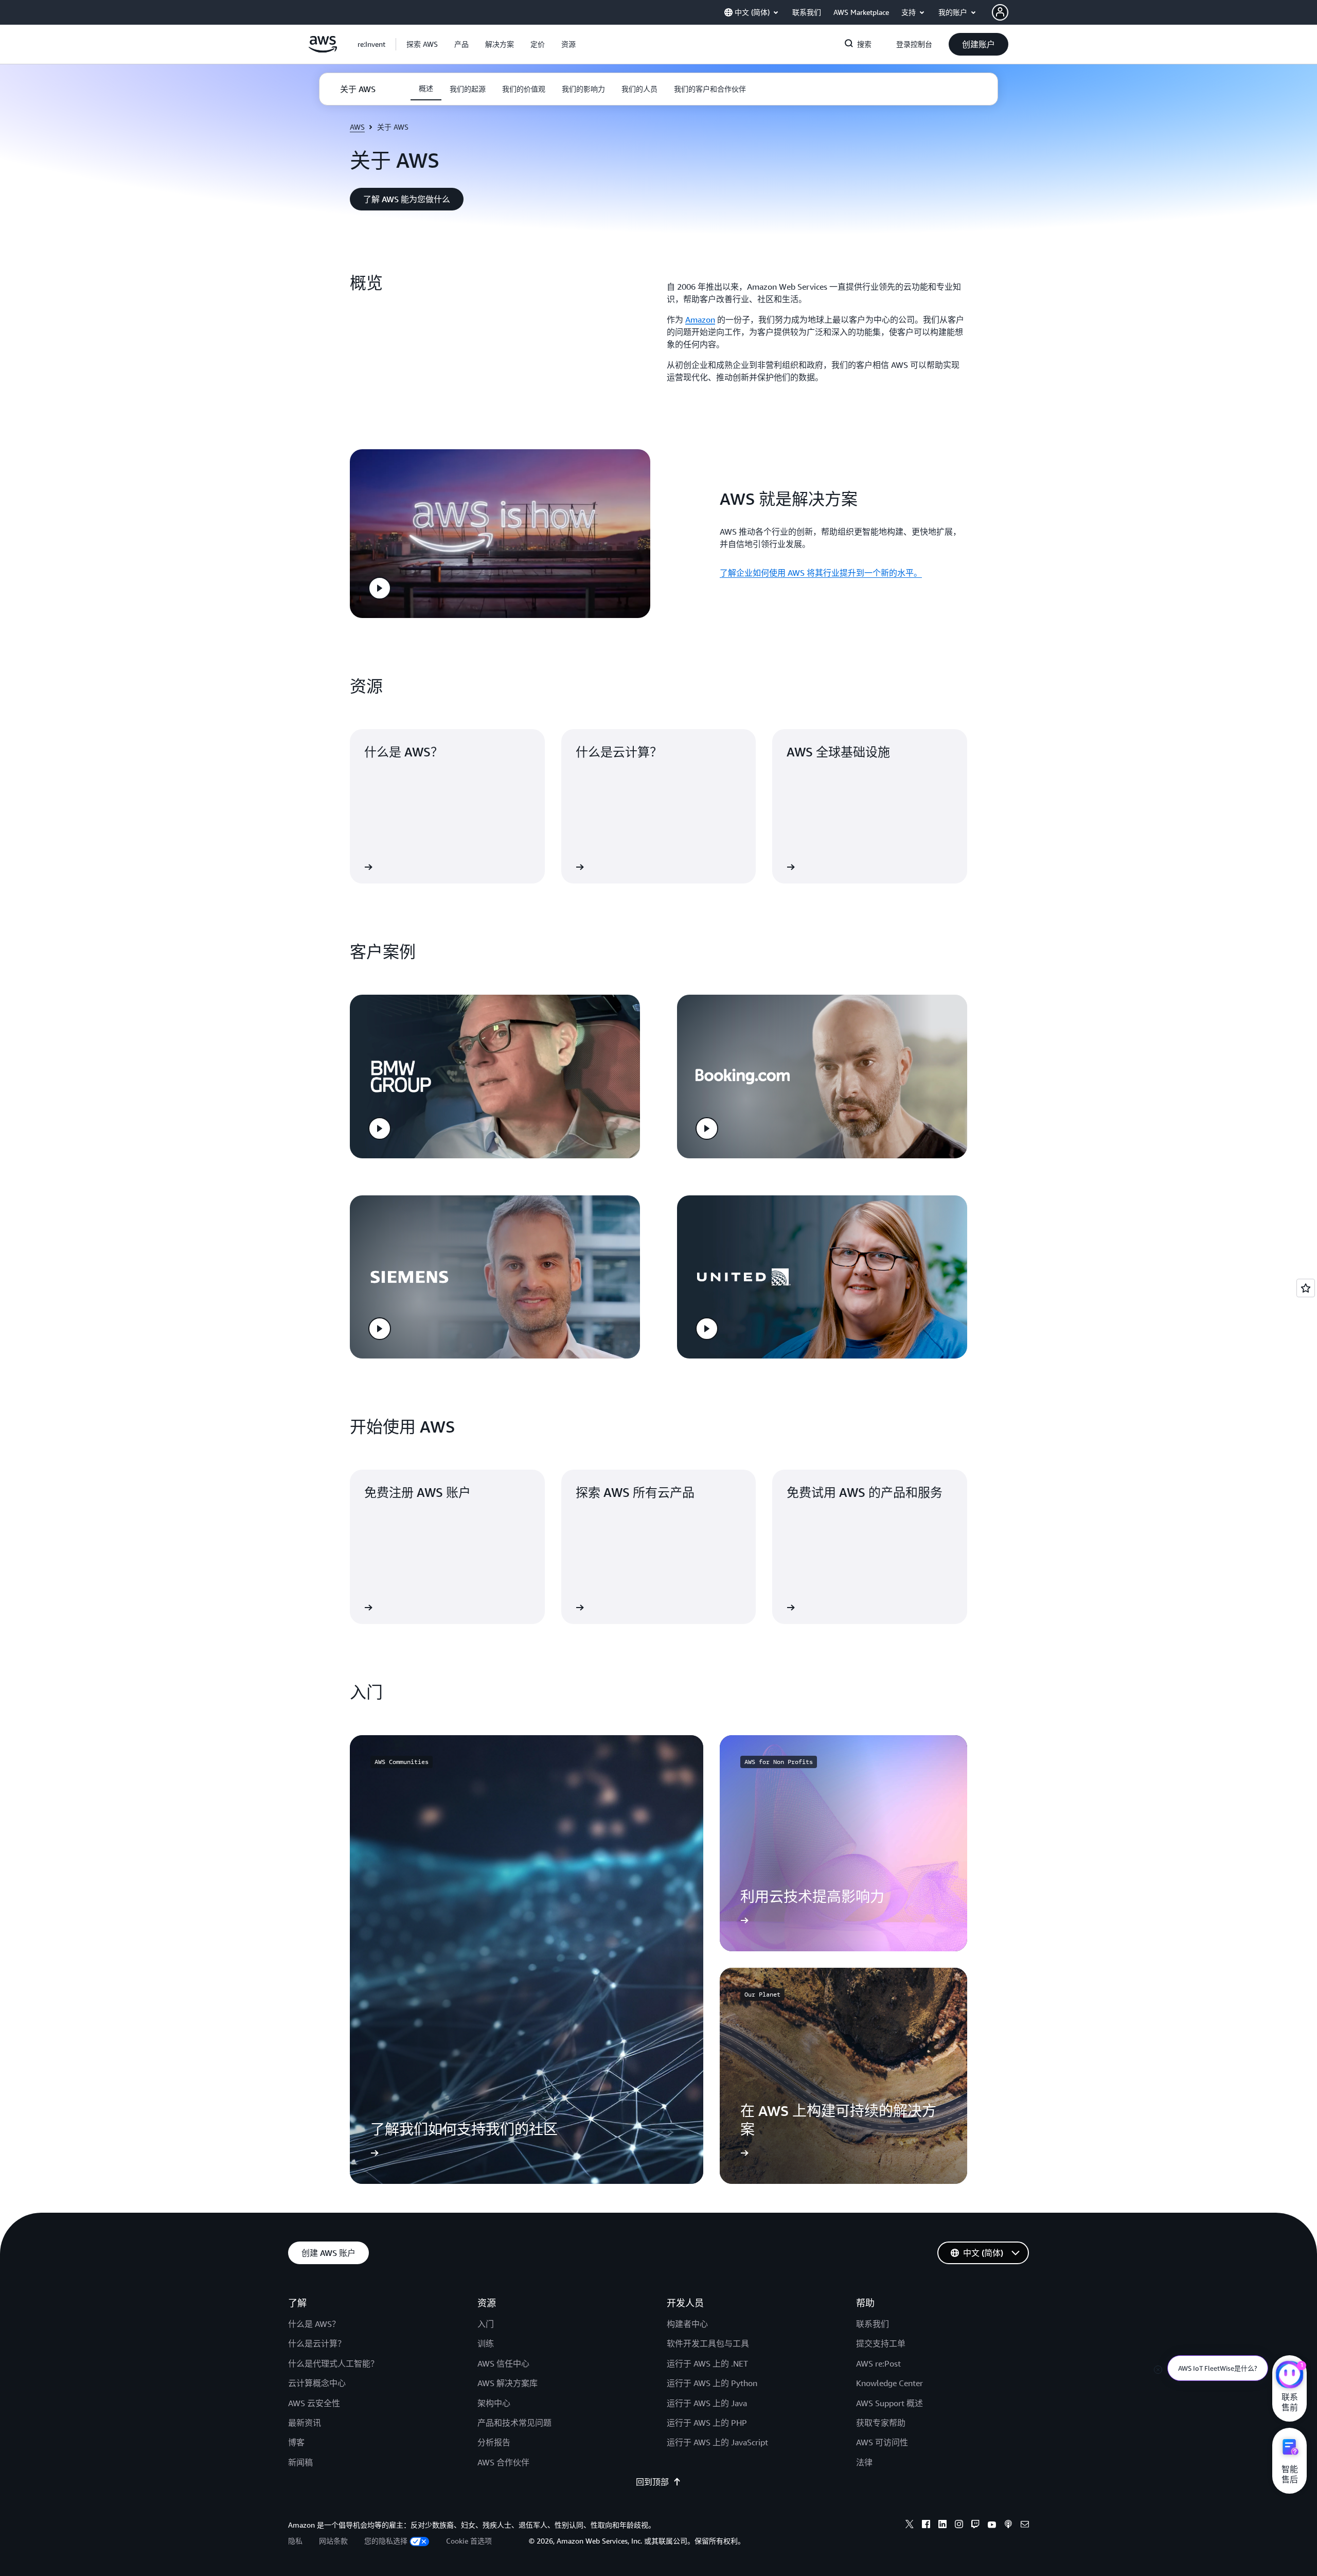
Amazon (700, 320)
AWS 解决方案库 (508, 2383)
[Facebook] (926, 2526)
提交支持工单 (881, 2343)
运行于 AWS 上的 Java (707, 2403)
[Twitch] (975, 2526)
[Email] (1025, 2526)
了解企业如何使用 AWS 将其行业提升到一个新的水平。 (821, 573)
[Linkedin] (942, 2526)
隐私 (295, 2541)
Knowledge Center (889, 2383)
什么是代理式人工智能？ (333, 2363)
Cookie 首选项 (469, 2541)
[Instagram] (959, 2526)
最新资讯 (305, 2423)
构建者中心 (687, 2324)
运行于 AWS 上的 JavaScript (717, 2442)
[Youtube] (992, 2526)
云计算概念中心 (317, 2383)
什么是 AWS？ (314, 2324)
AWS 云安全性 (314, 2403)
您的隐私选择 (386, 2541)
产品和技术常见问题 (514, 2423)
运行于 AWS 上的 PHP (707, 2423)
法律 (864, 2462)
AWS (357, 127)
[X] (910, 2526)
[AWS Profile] (1000, 12)
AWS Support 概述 (889, 2403)
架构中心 (494, 2403)
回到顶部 (652, 2482)
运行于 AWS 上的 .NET (707, 2363)
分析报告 (494, 2442)
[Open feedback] (1306, 1288)
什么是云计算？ (317, 2343)
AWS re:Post (878, 2363)
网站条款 (333, 2541)
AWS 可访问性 (882, 2442)
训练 (486, 2343)
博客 (296, 2442)
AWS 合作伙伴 (503, 2462)
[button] (422, 44)
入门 (486, 2324)
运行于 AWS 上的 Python (712, 2383)
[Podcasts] (1008, 2526)
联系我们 (873, 2324)
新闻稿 (300, 2462)
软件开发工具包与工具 (708, 2343)
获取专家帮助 (881, 2423)
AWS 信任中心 (503, 2363)
